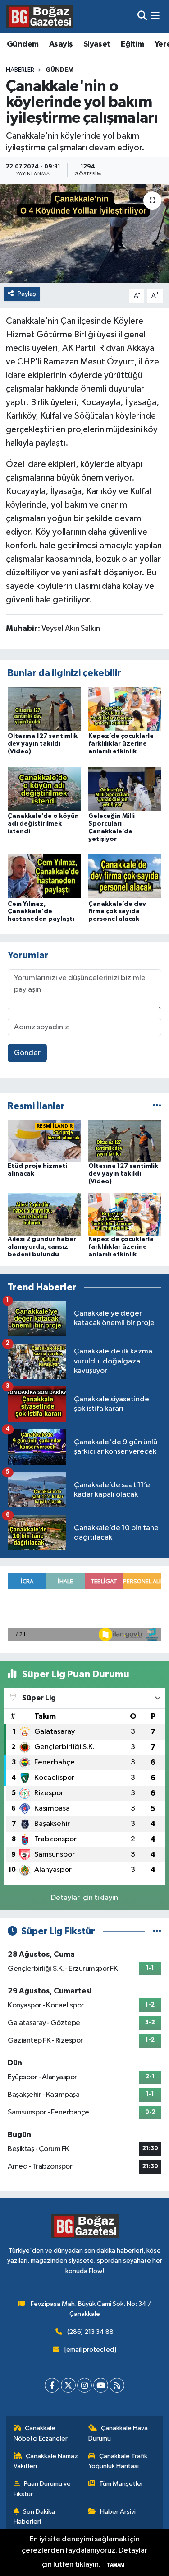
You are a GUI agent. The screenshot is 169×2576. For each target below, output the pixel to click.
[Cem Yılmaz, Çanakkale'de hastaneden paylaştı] (44, 876)
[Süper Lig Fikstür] (157, 1931)
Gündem (23, 44)
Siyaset (97, 44)
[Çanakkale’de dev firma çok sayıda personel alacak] (125, 876)
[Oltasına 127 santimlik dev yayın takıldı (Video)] (44, 708)
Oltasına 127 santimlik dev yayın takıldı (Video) (43, 744)
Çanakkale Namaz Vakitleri (46, 2461)
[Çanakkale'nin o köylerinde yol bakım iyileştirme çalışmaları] (84, 233)
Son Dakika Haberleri (34, 2517)
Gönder (27, 1053)
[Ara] (142, 16)
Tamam (116, 2565)
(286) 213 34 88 (90, 2332)
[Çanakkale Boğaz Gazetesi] (40, 16)
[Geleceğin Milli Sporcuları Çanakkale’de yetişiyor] (125, 789)
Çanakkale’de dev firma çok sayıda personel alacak (117, 912)
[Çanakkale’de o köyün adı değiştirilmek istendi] (44, 789)
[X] (68, 2385)
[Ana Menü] (155, 16)
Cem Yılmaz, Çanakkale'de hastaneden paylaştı (41, 912)
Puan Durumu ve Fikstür (42, 2489)
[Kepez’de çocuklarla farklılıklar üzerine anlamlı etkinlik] (125, 708)
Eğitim (132, 44)
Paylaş (27, 294)
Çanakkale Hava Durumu (118, 2433)
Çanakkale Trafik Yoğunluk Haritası (118, 2461)
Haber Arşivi (118, 2512)
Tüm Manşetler (121, 2484)
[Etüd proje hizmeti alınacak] (44, 1141)
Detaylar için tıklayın (84, 1898)
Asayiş (61, 44)
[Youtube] (101, 2385)
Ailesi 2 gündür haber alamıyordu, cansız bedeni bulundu (42, 1247)
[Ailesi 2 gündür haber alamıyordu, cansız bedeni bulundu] (44, 1214)
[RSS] (117, 2385)
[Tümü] (157, 1106)
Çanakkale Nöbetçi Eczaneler (41, 2433)
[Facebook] (52, 2385)
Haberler (20, 70)
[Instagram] (84, 2385)
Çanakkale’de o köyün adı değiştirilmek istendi (43, 824)
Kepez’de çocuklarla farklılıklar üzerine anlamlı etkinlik (121, 744)
